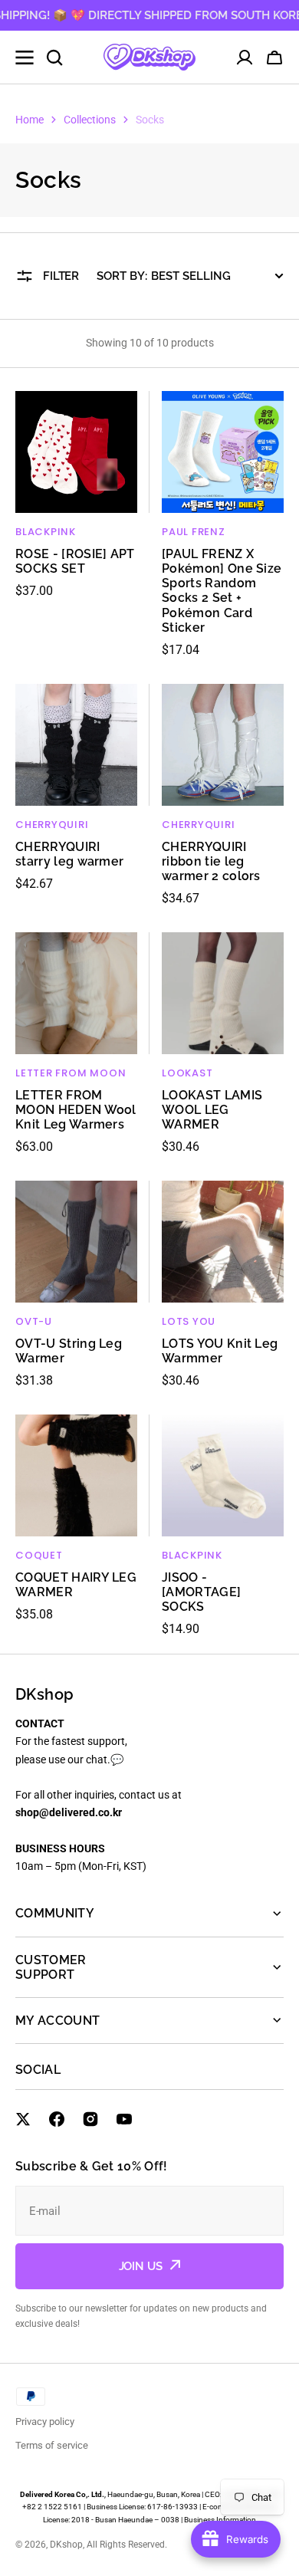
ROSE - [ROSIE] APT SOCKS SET (75, 561)
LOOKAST (187, 1073)
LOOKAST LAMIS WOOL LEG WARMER (212, 1110)
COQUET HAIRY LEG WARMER (76, 1585)
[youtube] (124, 2119)
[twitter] (23, 2119)
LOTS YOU (189, 1321)
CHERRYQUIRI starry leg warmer (69, 854)
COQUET (39, 1555)
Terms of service (52, 2445)
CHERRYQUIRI (52, 825)
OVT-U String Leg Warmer (69, 1351)
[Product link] (76, 525)
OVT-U (34, 1321)
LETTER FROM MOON (71, 1073)
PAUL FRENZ (194, 532)
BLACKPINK (46, 532)
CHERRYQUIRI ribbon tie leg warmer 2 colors (211, 861)
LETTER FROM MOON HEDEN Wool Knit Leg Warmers (76, 1110)
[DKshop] (149, 57)
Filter (61, 276)
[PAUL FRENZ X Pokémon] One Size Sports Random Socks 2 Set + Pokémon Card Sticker (222, 591)
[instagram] (90, 2119)
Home (30, 120)
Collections (90, 120)
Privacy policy (45, 2422)
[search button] (54, 58)
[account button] (245, 58)
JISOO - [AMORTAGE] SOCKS (201, 1592)
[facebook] (57, 2119)
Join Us (141, 2266)
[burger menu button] (25, 58)
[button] (274, 58)
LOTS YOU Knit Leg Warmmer (220, 1351)
